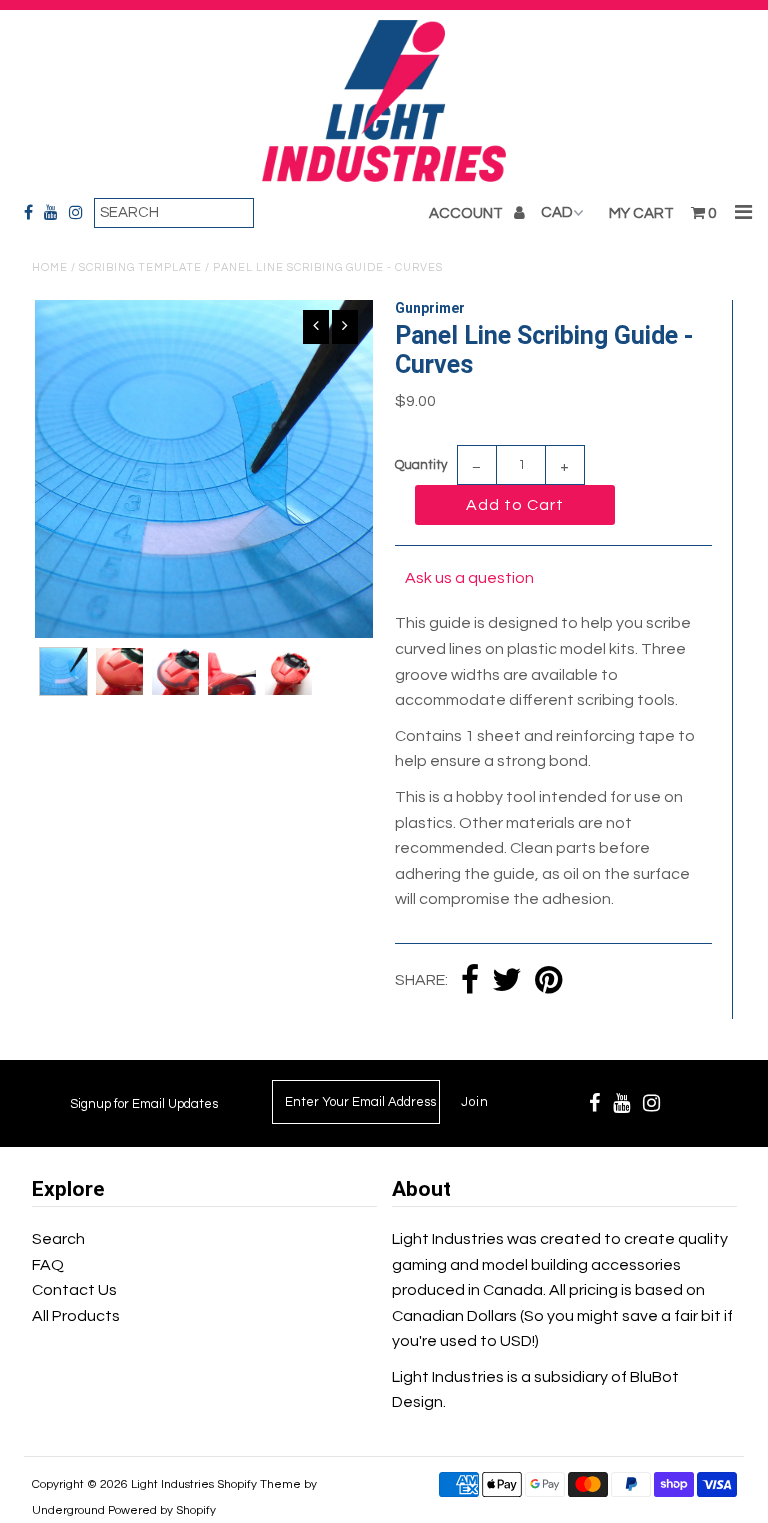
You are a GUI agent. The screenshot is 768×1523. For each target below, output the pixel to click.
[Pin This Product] (548, 981)
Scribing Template (140, 267)
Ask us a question (469, 578)
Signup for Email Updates (144, 1104)
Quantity (421, 465)
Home (50, 267)
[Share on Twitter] (507, 981)
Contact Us (74, 1290)
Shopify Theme (259, 1484)
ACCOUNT (467, 213)
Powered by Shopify (162, 1510)
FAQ (48, 1265)
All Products (76, 1316)
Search (58, 1239)
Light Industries (172, 1484)
